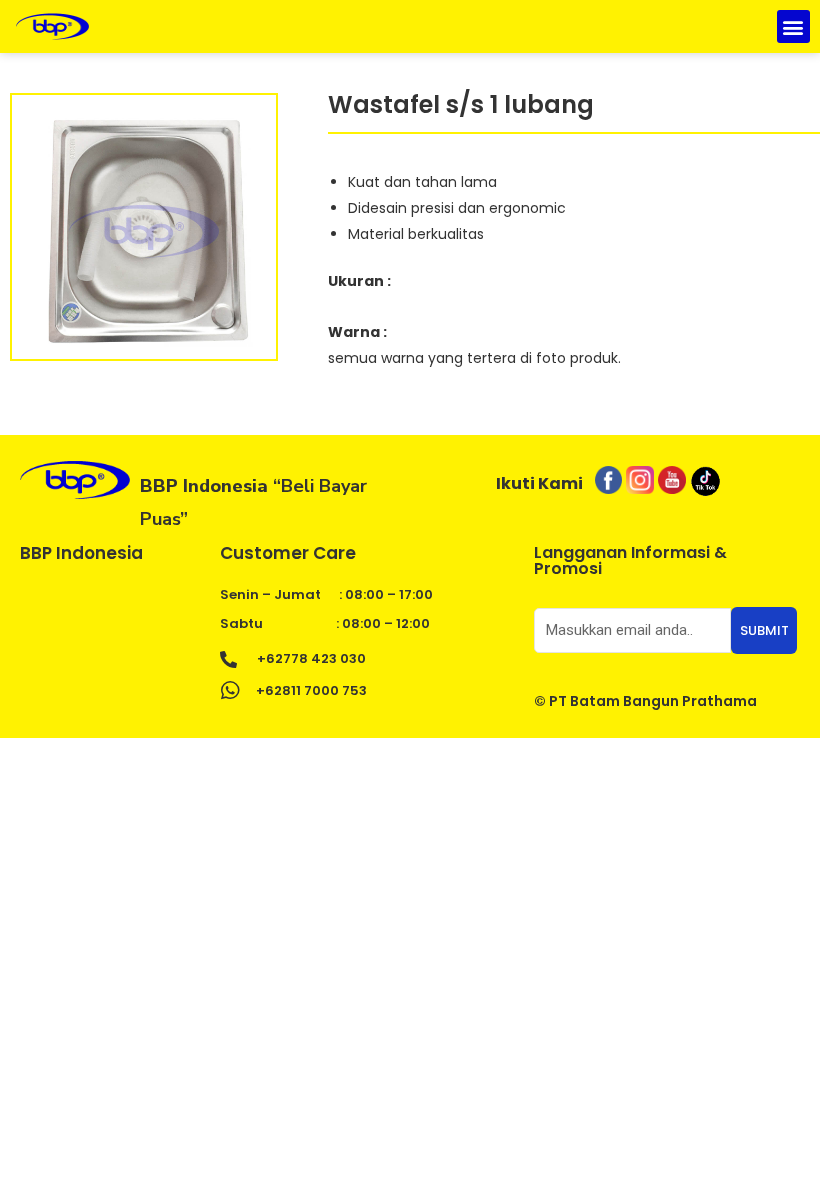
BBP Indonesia (81, 553)
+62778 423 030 (311, 658)
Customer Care (288, 553)
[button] (793, 26)
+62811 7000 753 (311, 690)
